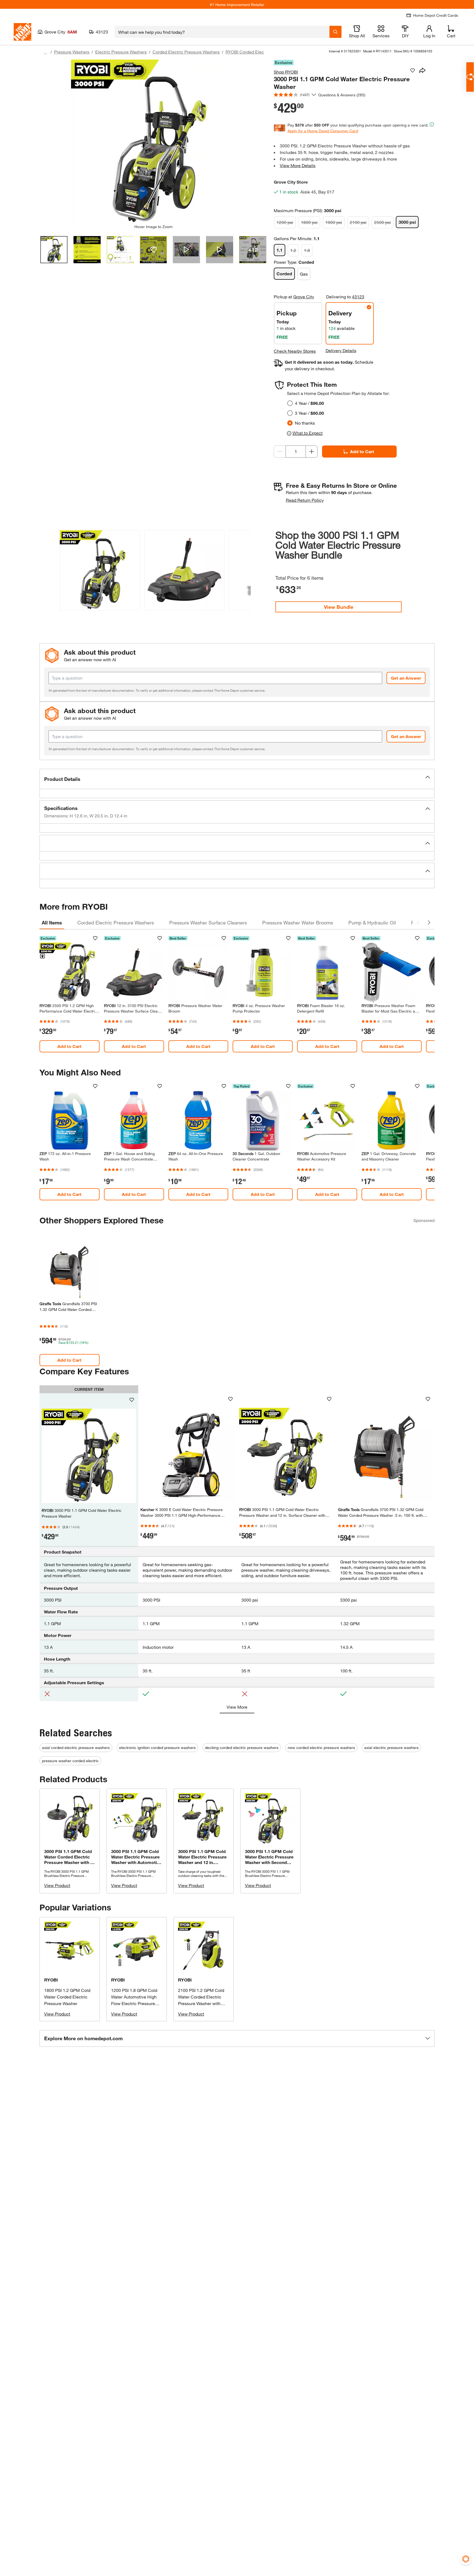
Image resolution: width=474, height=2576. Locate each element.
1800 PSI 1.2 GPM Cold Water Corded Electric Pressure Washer (67, 1997)
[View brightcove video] (186, 250)
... (46, 53)
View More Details (298, 165)
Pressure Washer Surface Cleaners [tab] (208, 923)
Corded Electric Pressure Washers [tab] (116, 923)
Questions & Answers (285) (342, 95)
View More (237, 1707)
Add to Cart (362, 451)
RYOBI (51, 1980)
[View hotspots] (153, 250)
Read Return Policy (305, 500)
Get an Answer (406, 678)
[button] (244, 570)
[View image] (54, 250)
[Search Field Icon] (335, 32)
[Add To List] (413, 71)
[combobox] (222, 32)
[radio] (290, 403)
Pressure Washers (72, 52)
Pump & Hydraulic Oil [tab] (372, 923)
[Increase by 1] (312, 452)
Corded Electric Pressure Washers (186, 52)
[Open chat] (470, 77)
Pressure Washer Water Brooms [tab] (298, 923)
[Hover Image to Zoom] (153, 142)
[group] (100, 571)
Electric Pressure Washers (121, 52)
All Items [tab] (52, 923)
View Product (57, 1885)
